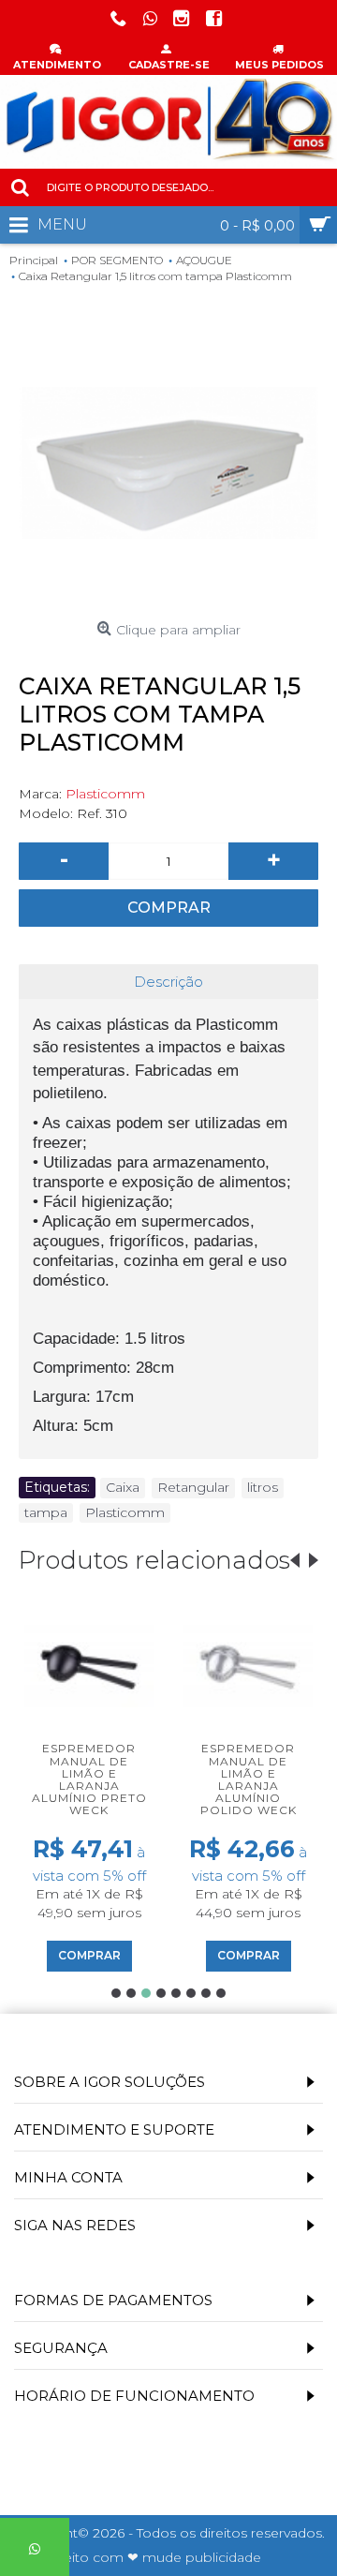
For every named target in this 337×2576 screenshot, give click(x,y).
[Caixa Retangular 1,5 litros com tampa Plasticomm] (168, 463)
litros (263, 1487)
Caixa (123, 1487)
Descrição (168, 982)
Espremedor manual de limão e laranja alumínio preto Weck (89, 1779)
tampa (46, 1512)
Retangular (193, 1487)
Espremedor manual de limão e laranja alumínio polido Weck (249, 1779)
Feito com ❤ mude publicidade (158, 2557)
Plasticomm (105, 794)
